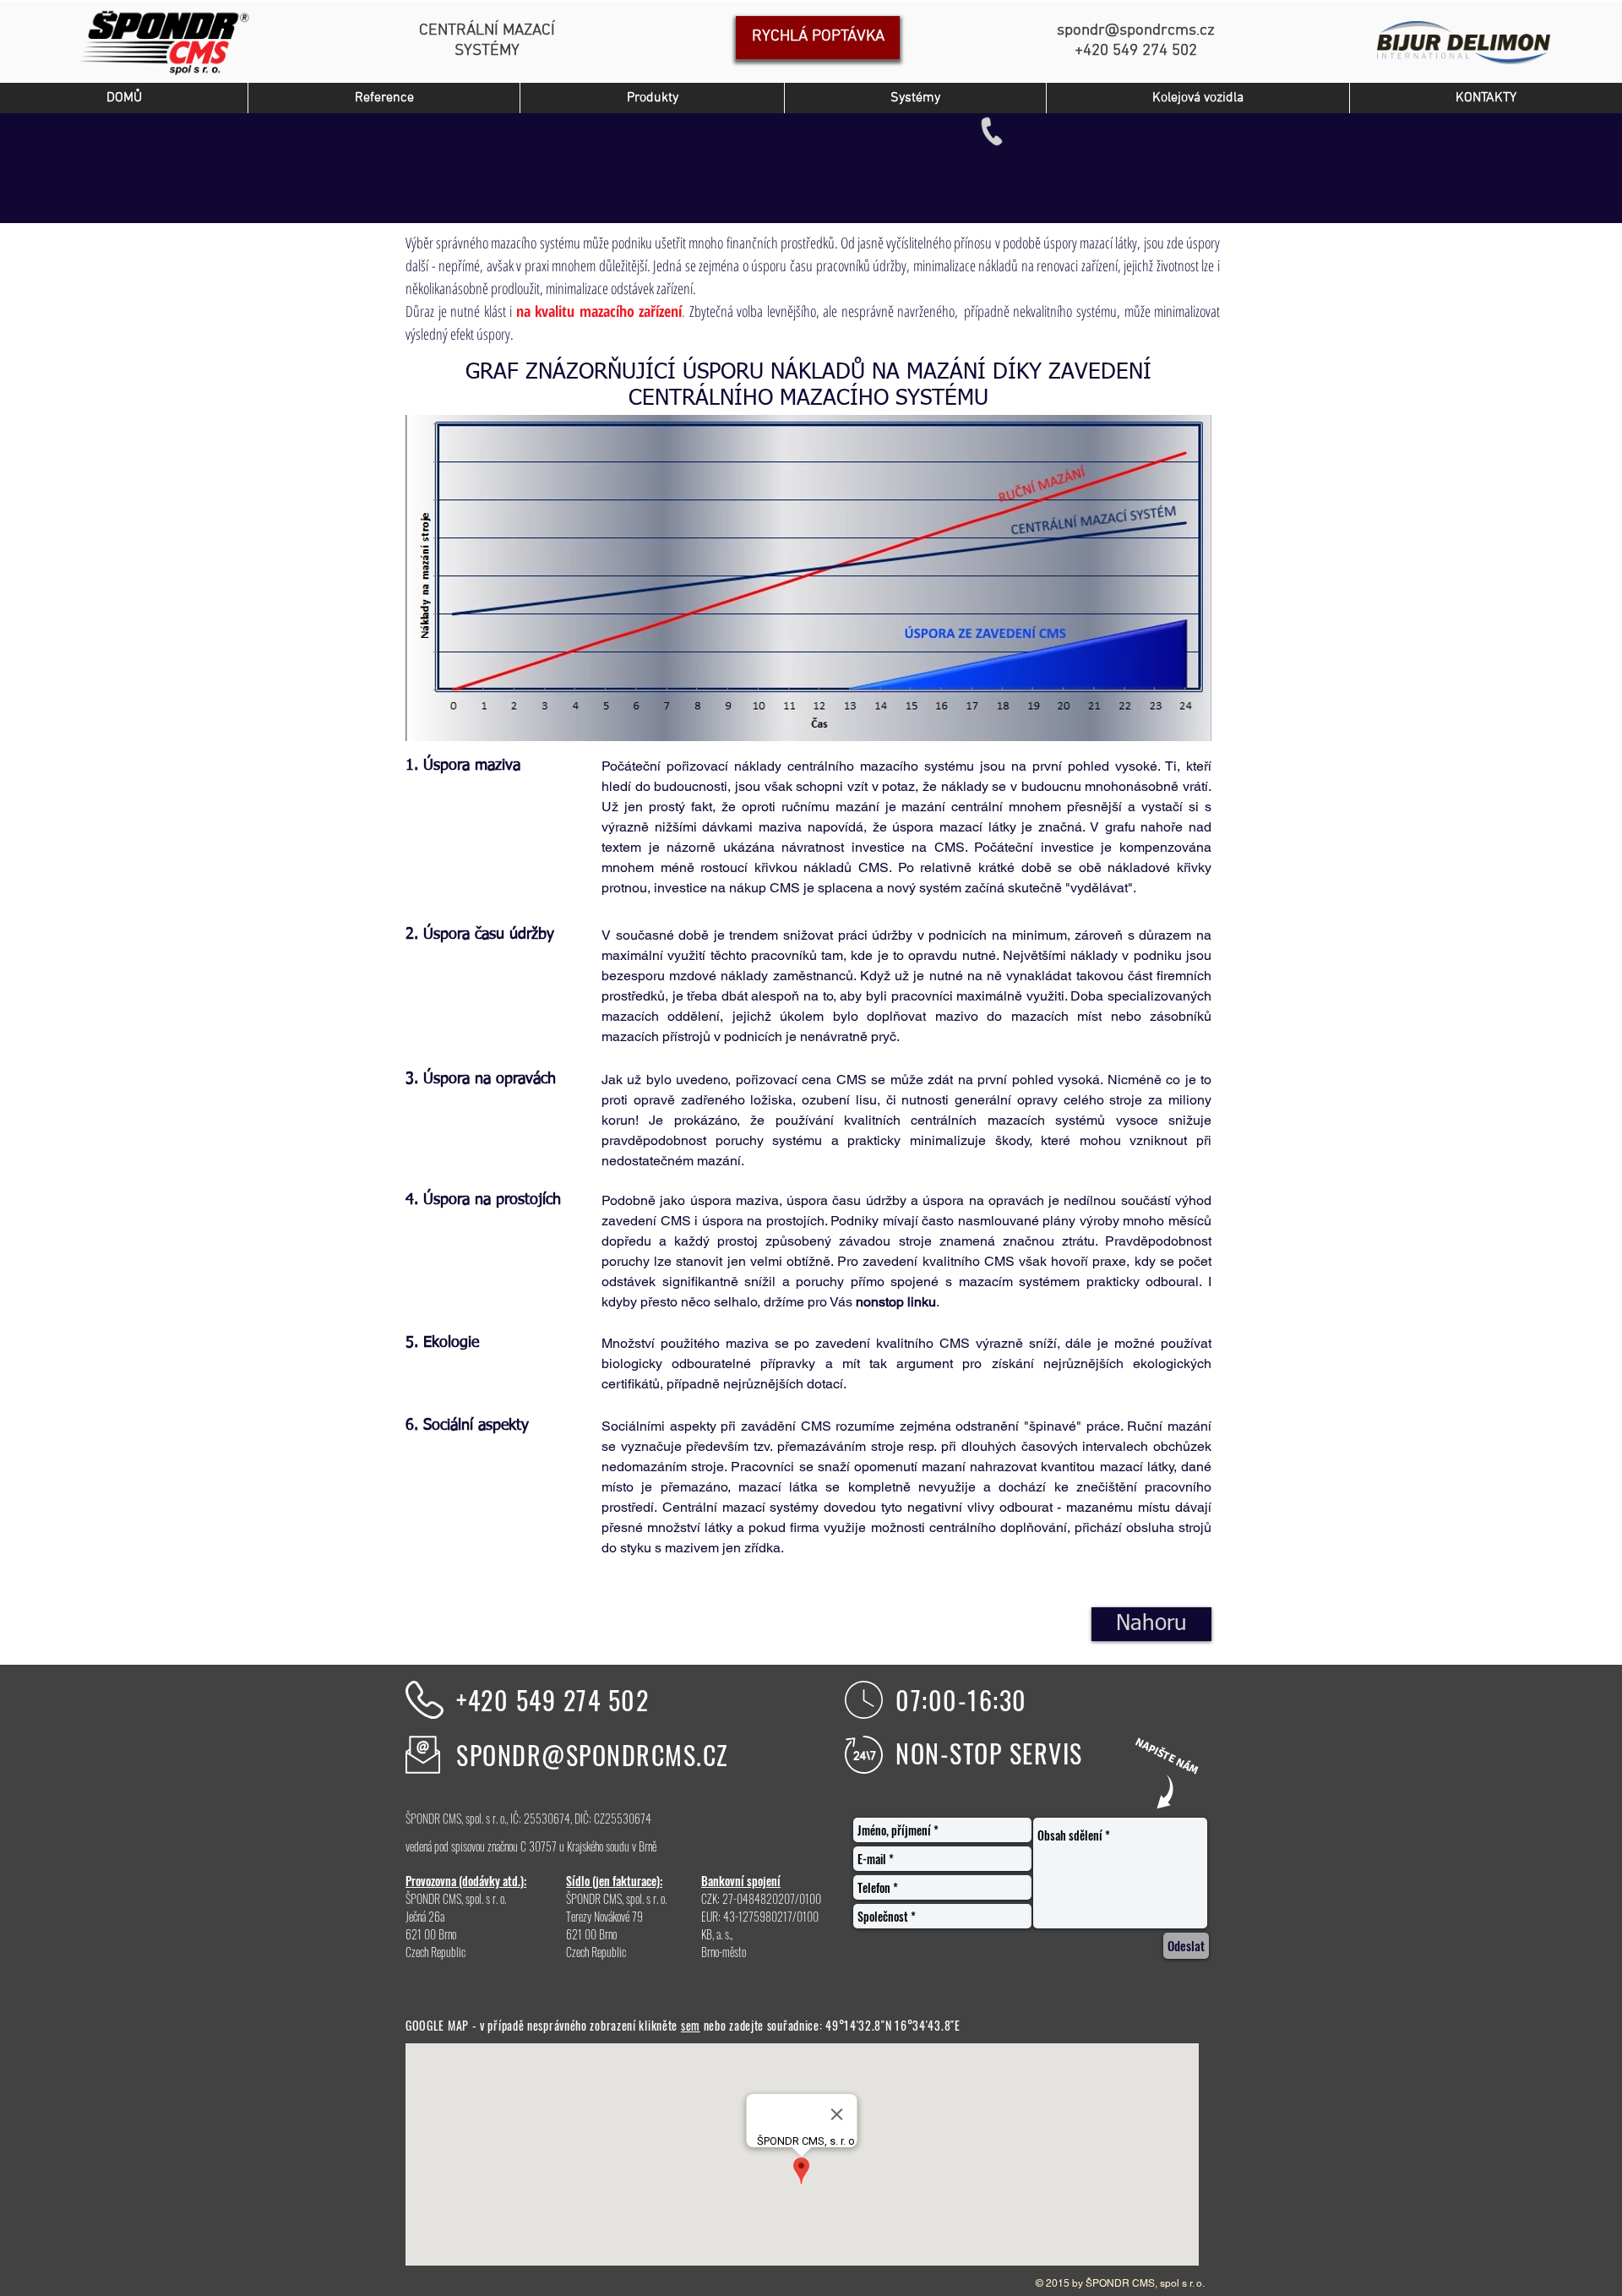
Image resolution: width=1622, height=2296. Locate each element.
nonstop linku (896, 1302)
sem (691, 2025)
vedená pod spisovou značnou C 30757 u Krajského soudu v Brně (531, 1846)
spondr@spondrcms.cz (1136, 31)
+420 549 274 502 (552, 1700)
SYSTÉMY (487, 51)
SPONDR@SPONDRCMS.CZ (593, 1755)
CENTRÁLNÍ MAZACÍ (487, 31)
